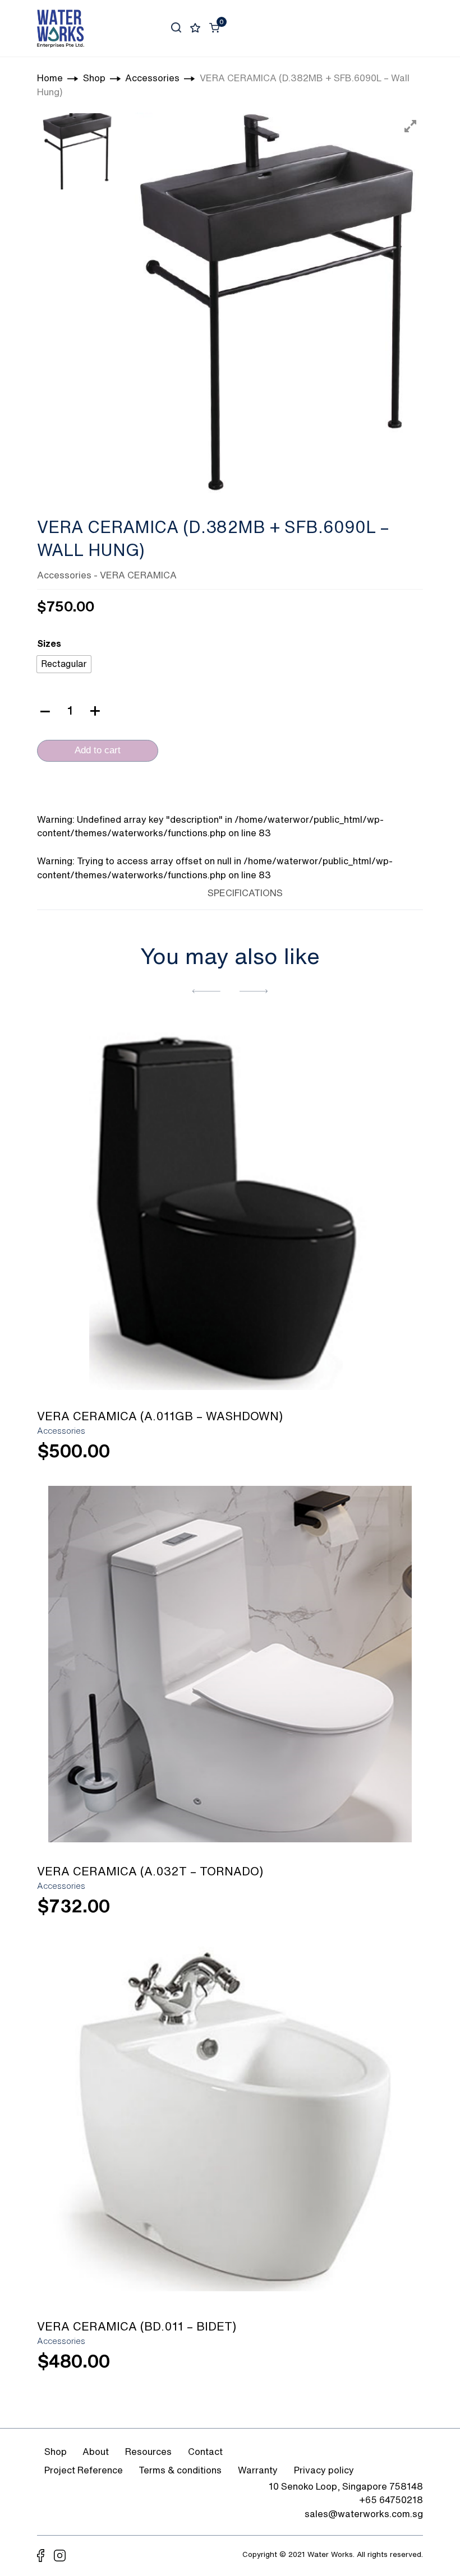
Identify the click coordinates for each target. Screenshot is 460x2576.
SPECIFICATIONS (245, 893)
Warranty (258, 2470)
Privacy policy (324, 2470)
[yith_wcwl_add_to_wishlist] (230, 1208)
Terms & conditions (180, 2470)
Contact (205, 2452)
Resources (148, 2452)
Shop (56, 2452)
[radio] (64, 664)
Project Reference (84, 2470)
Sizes (49, 643)
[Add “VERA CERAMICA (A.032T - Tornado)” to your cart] (383, 1912)
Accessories (64, 575)
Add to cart (98, 750)
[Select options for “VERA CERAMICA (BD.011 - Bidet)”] (383, 2367)
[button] (206, 991)
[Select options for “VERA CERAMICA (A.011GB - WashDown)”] (383, 1456)
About (96, 2452)
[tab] (177, 891)
